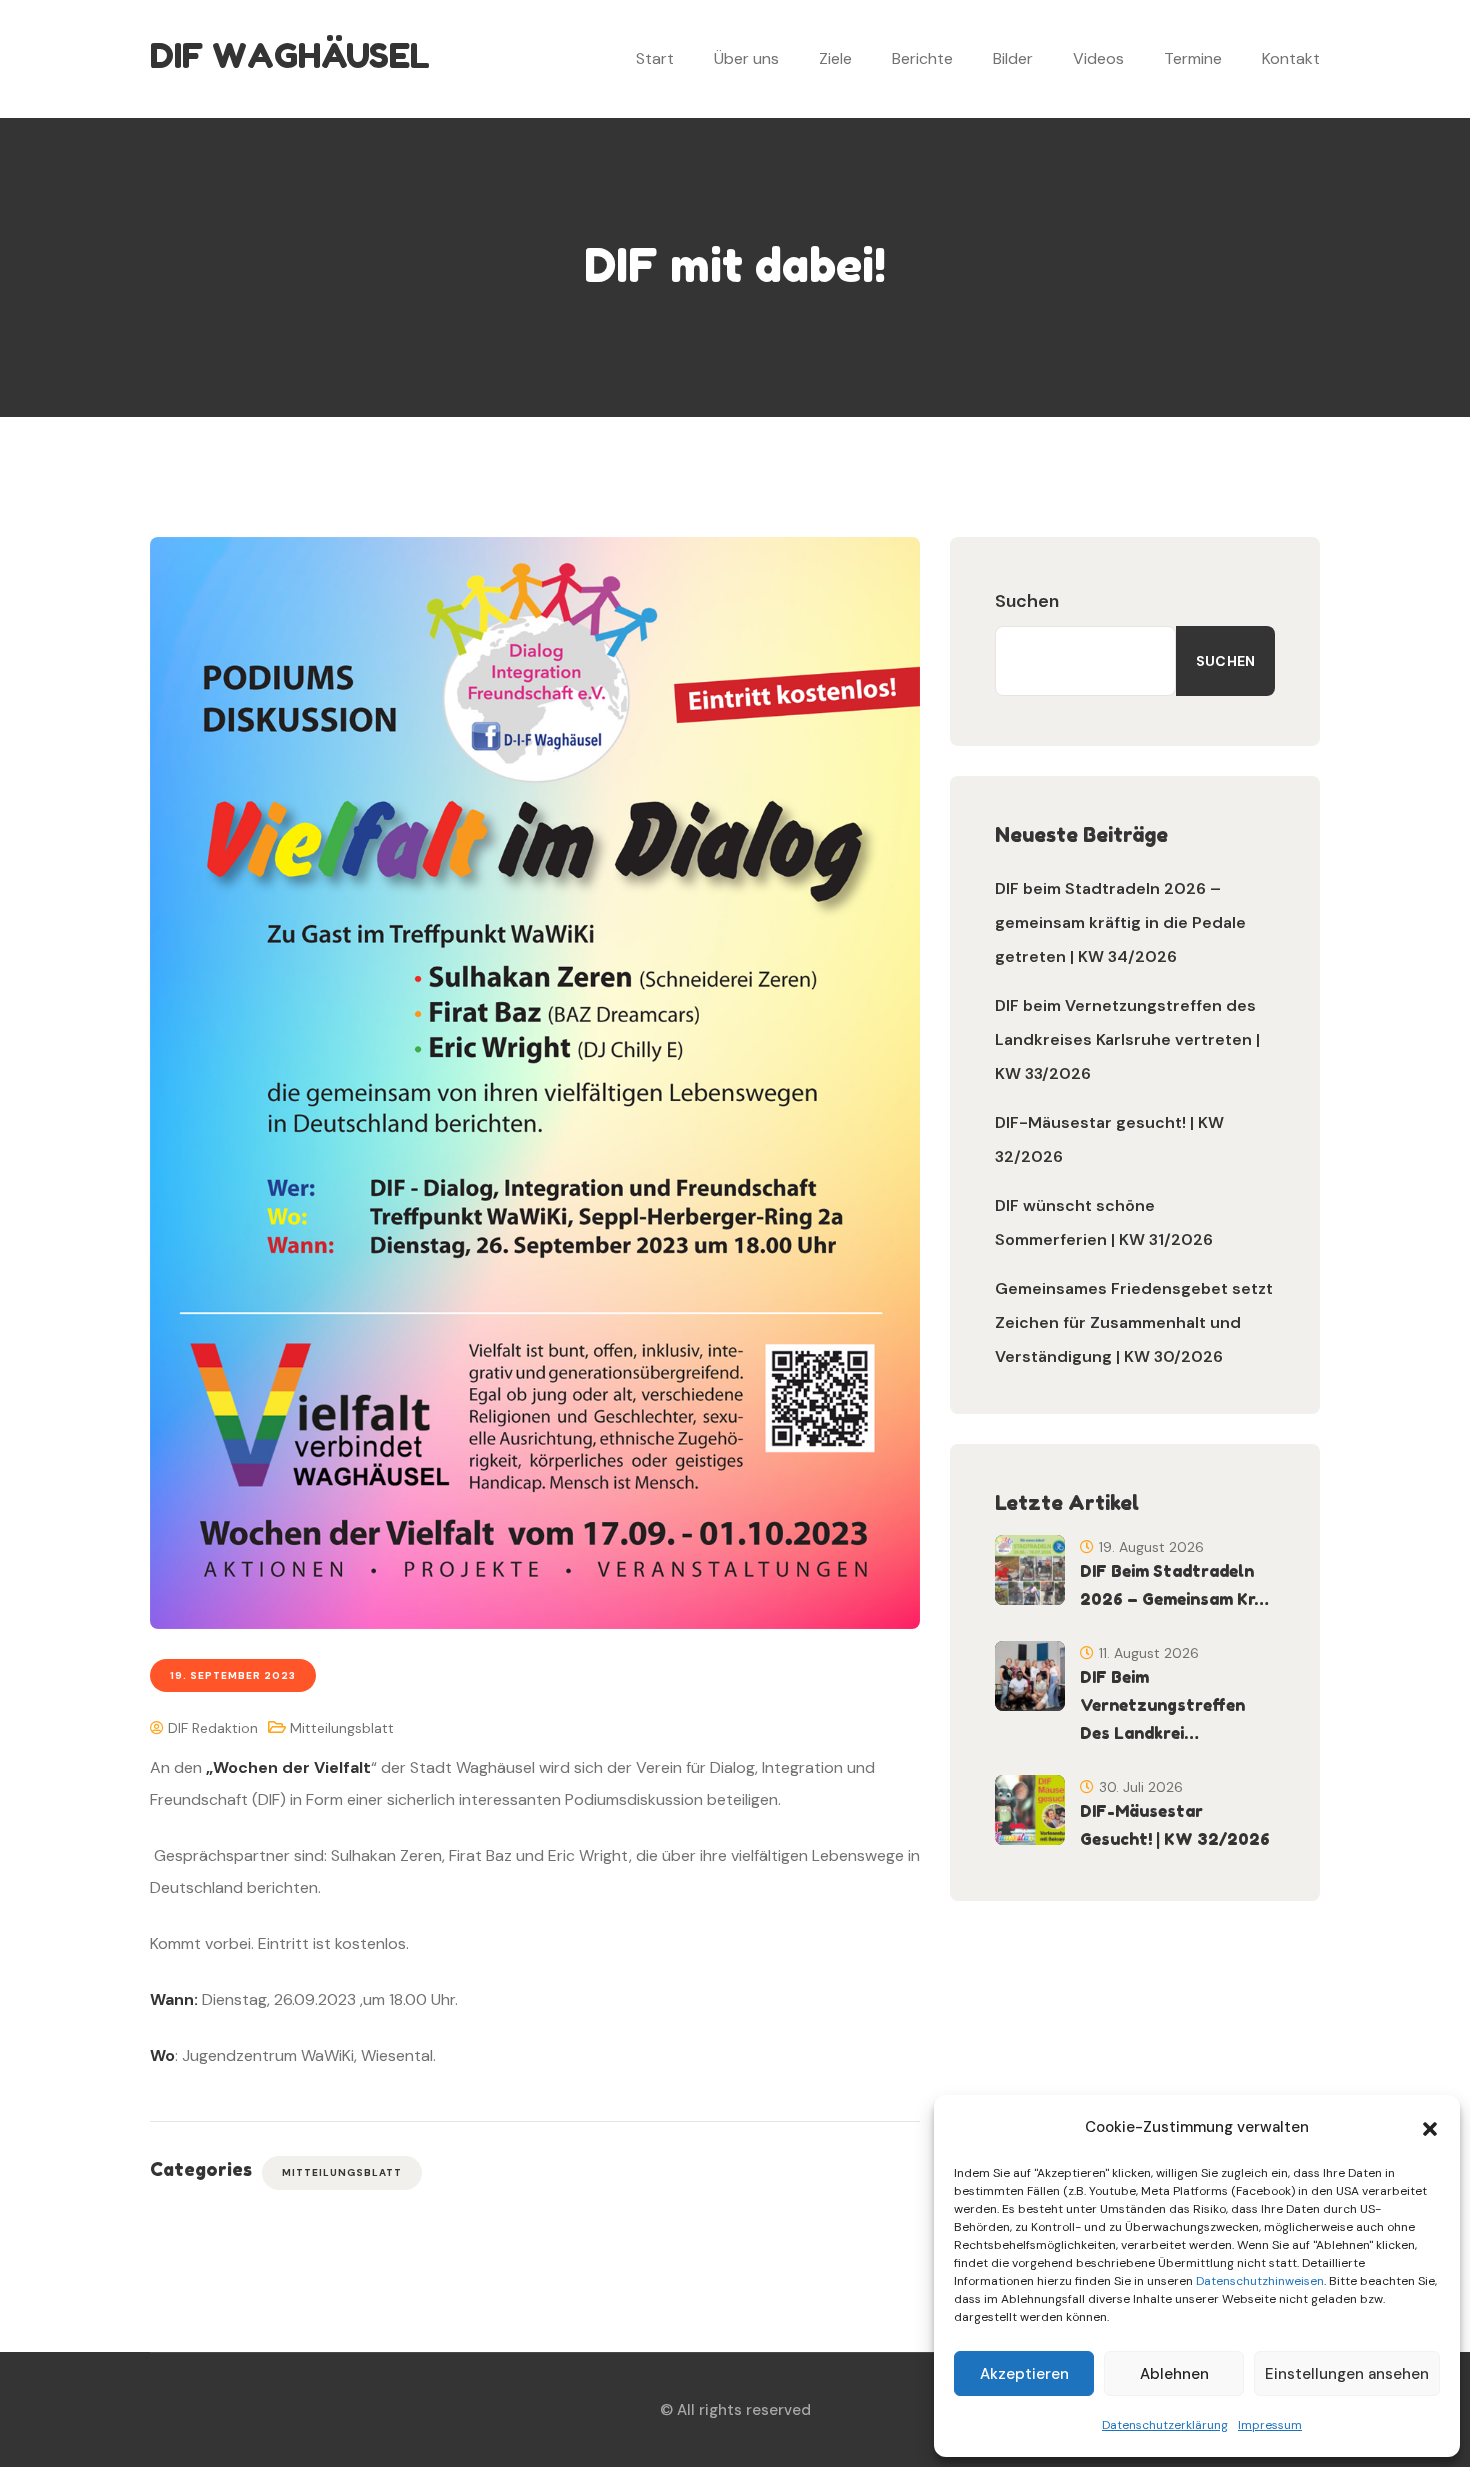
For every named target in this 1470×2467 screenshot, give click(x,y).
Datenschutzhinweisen (1260, 2281)
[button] (1430, 2127)
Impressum (1270, 2425)
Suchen (1027, 601)
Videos (1098, 58)
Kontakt (1291, 58)
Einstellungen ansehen (1347, 2374)
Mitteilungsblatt (342, 1728)
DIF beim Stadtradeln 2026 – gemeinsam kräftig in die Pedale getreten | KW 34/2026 (1120, 922)
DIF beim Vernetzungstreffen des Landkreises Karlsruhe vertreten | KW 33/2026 (1127, 1039)
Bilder (1013, 58)
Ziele (835, 58)
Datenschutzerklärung (1165, 2425)
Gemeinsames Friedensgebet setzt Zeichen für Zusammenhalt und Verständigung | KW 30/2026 (1134, 1322)
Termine (1193, 58)
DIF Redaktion (211, 1728)
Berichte (922, 58)
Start (655, 58)
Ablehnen (1174, 2374)
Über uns (746, 58)
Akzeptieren (1024, 2374)
